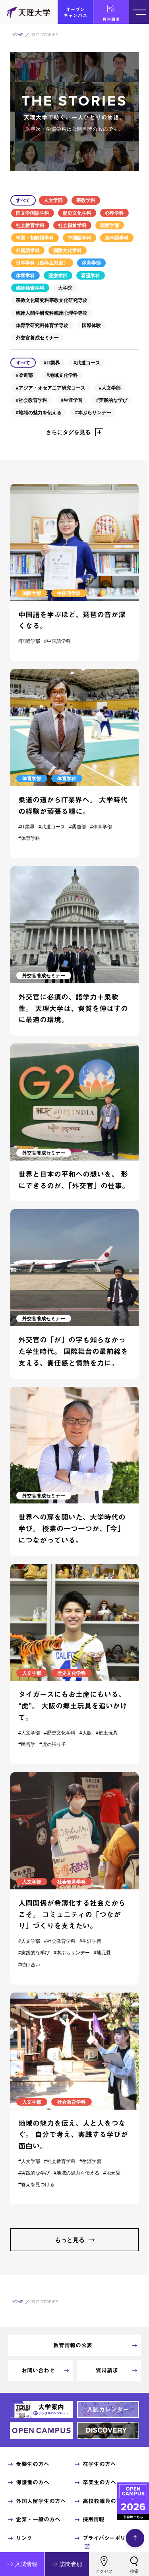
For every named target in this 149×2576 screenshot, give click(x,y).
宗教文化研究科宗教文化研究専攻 (52, 300)
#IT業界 (52, 363)
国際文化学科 (68, 251)
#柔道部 (24, 375)
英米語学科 (117, 238)
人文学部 (53, 200)
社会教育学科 (30, 225)
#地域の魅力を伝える (39, 413)
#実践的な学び (112, 400)
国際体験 (91, 325)
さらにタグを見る (68, 432)
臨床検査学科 (30, 288)
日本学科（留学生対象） (42, 263)
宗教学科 (86, 200)
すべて (23, 200)
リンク (24, 2538)
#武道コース (87, 363)
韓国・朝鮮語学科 (35, 238)
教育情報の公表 (73, 2345)
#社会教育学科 (32, 400)
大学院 (65, 288)
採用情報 (93, 2519)
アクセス (104, 2571)
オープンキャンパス (75, 12)
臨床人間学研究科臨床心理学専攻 (52, 313)
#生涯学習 (72, 400)
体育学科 (25, 276)
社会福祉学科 (72, 225)
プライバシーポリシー (109, 2538)
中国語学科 (79, 238)
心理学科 (114, 213)
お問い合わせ (38, 2370)
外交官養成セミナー (37, 338)
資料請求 (111, 19)
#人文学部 (110, 388)
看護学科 (91, 276)
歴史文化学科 (77, 213)
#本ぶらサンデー (93, 413)
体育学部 (91, 263)
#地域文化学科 (62, 375)
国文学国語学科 (33, 213)
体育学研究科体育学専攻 (42, 325)
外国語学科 (28, 251)
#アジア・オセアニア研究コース (51, 388)
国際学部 (110, 225)
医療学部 (58, 276)
